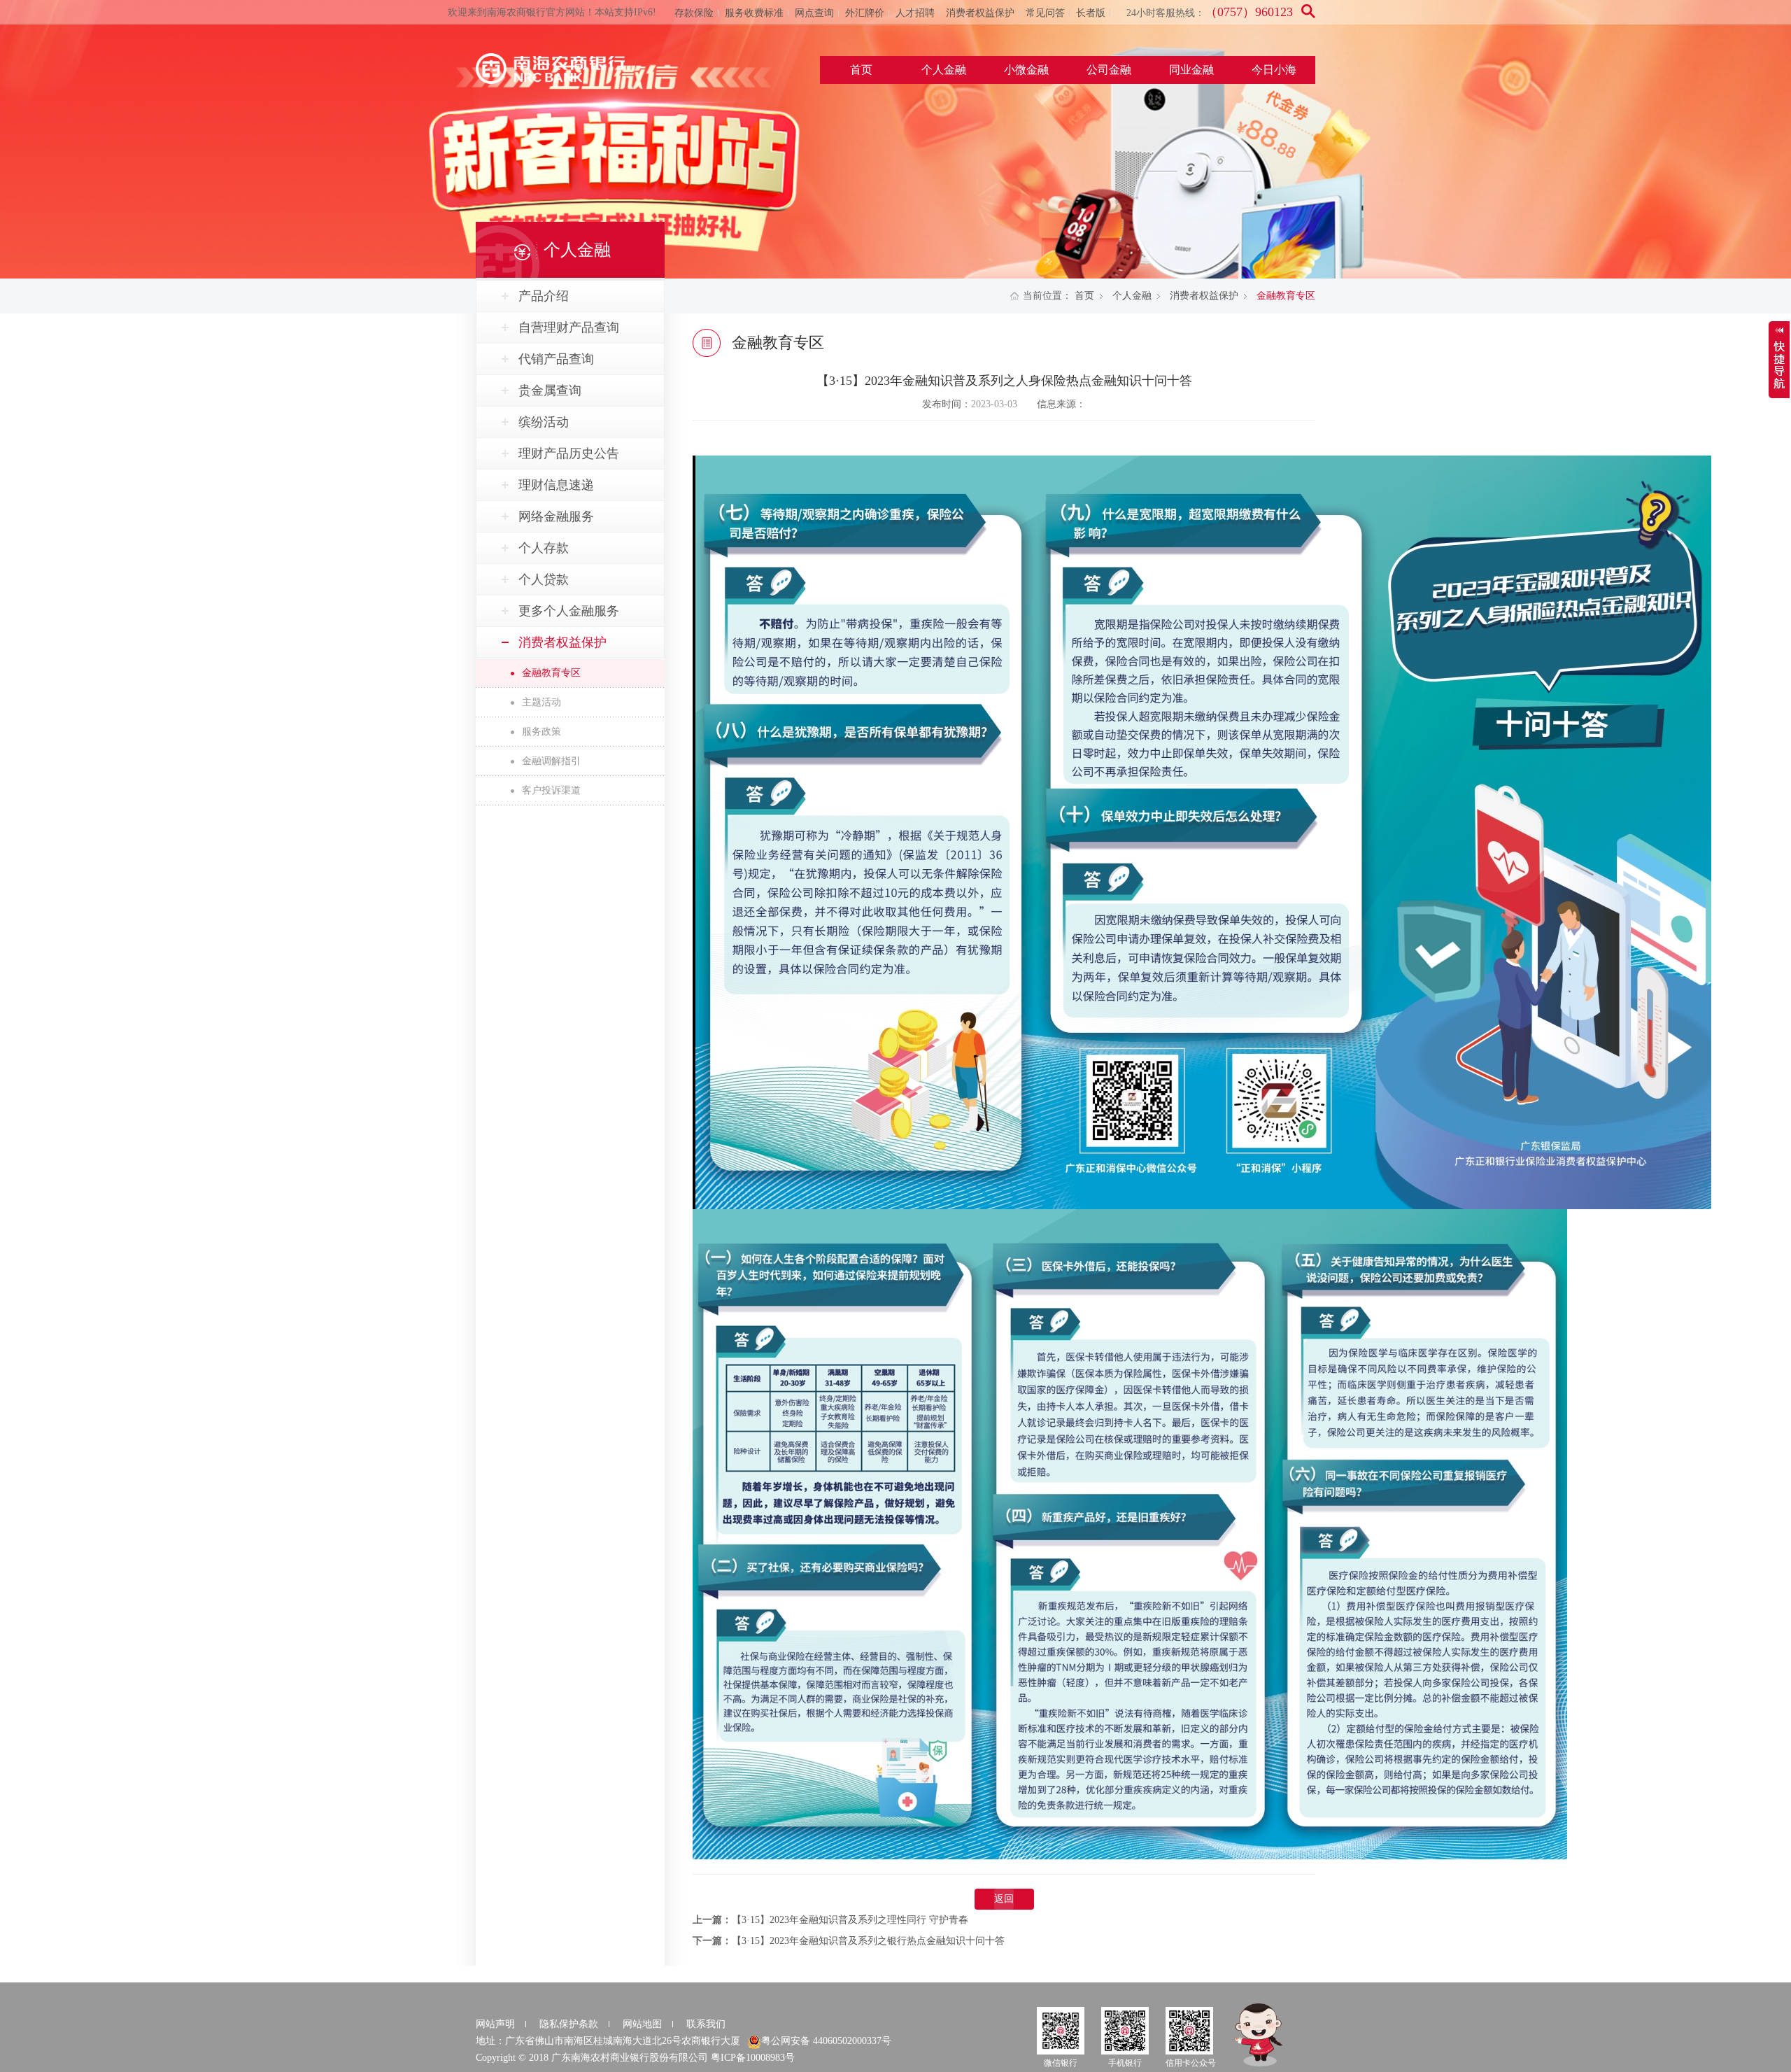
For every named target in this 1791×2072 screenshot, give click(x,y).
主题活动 (541, 702)
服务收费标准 (754, 13)
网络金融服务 (556, 516)
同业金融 (1191, 70)
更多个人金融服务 (569, 611)
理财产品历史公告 (569, 453)
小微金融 (1026, 70)
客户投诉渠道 (551, 790)
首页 (861, 70)
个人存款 (544, 548)
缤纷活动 (544, 422)
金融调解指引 (551, 761)
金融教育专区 (551, 673)
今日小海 (1274, 70)
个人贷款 (544, 579)
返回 (1004, 1899)
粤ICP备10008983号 (753, 2058)
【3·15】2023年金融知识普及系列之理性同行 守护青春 (850, 1920)
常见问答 (1045, 13)
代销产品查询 (556, 359)
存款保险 (694, 13)
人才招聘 (915, 13)
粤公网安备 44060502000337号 (826, 2041)
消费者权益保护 (980, 13)
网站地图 (642, 2024)
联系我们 (706, 2024)
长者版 (1091, 13)
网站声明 (495, 2024)
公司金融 (1109, 70)
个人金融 (944, 70)
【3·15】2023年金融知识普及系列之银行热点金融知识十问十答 (868, 1941)
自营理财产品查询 (569, 327)
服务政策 (541, 732)
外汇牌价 (865, 13)
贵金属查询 (550, 390)
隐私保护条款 (569, 2024)
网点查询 (814, 13)
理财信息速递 (556, 485)
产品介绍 (544, 296)
